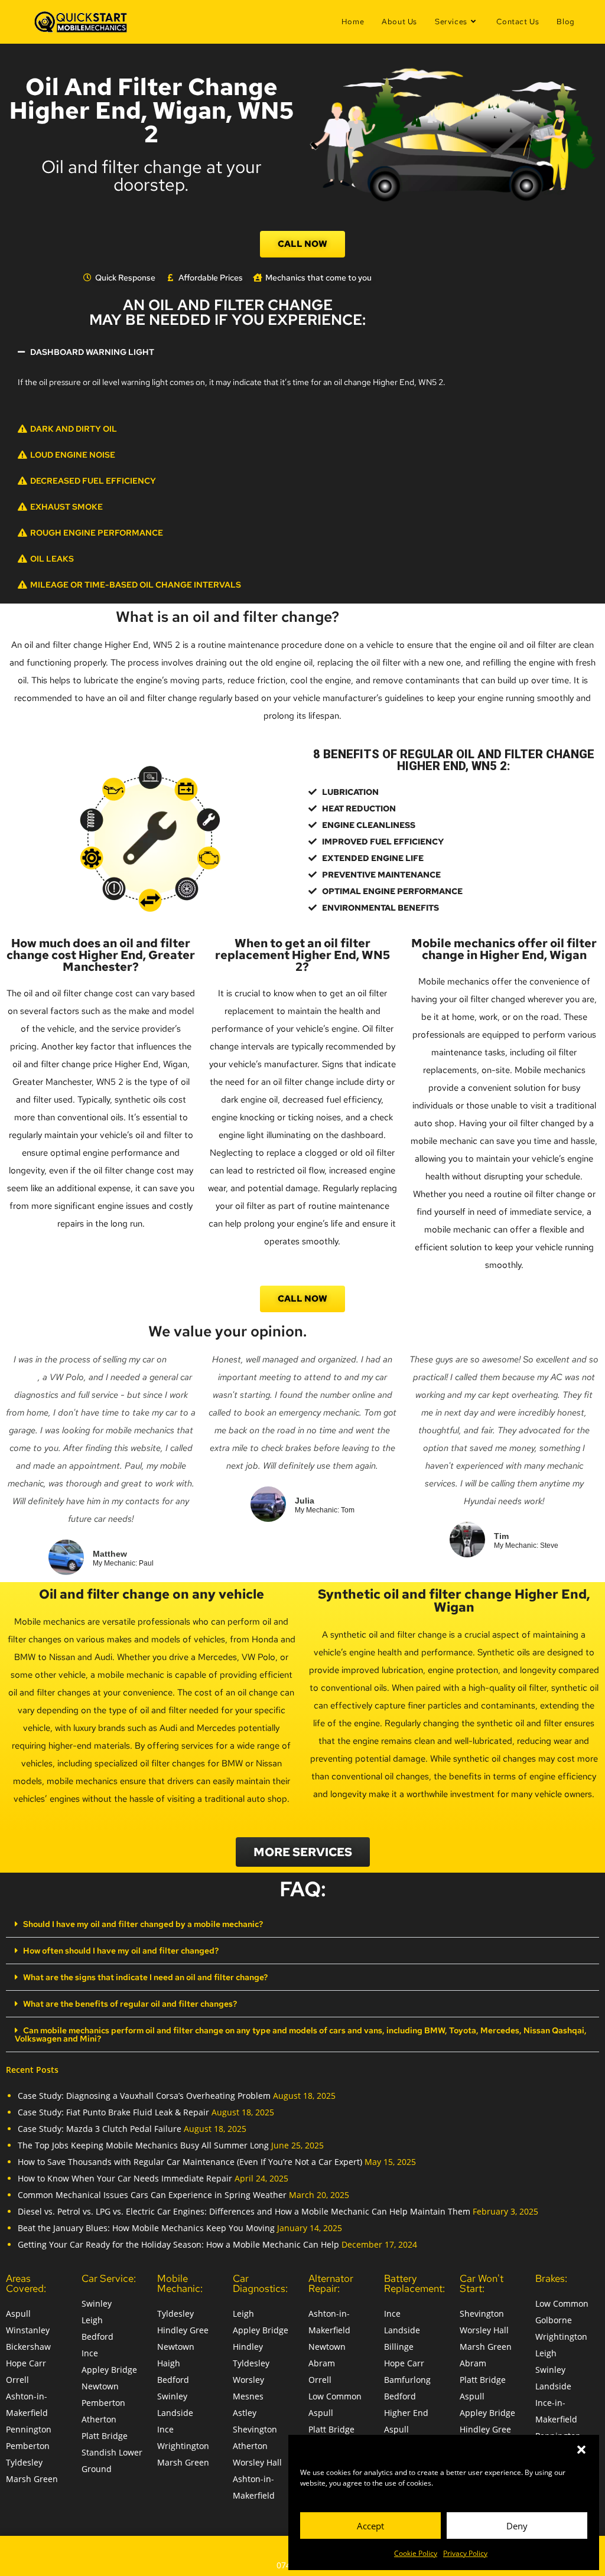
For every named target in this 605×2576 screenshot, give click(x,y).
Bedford (97, 2337)
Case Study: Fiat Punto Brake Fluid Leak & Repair (113, 2112)
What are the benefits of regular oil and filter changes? (130, 2004)
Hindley (248, 2347)
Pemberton (28, 2446)
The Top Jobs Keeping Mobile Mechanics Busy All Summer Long (143, 2145)
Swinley (97, 2303)
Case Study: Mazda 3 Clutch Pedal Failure (100, 2129)
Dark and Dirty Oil (74, 429)
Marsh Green (32, 2479)
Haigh (169, 2363)
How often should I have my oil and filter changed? (121, 1951)
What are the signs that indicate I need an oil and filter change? (145, 1977)
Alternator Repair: (331, 2283)
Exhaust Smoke (66, 507)
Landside (175, 2413)
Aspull (18, 2313)
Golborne (554, 2320)
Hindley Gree (183, 2330)
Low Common (335, 2396)
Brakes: (551, 2278)
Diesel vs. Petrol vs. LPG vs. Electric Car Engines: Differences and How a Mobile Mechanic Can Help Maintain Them (244, 2211)
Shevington (255, 2429)
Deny (517, 2526)
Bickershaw (28, 2347)
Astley (245, 2413)
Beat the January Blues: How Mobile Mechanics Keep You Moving (146, 2228)
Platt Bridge (105, 2436)
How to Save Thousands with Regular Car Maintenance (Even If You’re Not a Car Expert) (190, 2162)
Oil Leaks (52, 559)
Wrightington (183, 2446)
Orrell (17, 2380)
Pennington (29, 2429)
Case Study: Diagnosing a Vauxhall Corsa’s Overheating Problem (144, 2096)
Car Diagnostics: (260, 2283)
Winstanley (28, 2330)
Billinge (399, 2347)
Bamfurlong (407, 2380)
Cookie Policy (416, 2553)
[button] (581, 2450)
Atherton (99, 2419)
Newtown (100, 2386)
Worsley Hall (257, 2462)
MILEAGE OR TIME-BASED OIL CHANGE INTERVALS (136, 585)
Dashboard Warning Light (92, 352)
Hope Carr (26, 2363)
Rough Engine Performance (97, 533)
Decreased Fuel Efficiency (93, 481)
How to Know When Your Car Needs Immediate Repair (125, 2178)
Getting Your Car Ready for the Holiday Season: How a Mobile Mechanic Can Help (178, 2244)
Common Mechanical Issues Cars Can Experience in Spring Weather (152, 2195)
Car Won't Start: (482, 2283)
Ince (90, 2353)
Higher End (406, 2413)
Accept (370, 2526)
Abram (322, 2363)
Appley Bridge (109, 2370)
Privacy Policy (465, 2553)
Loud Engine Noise (73, 455)
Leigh (92, 2320)
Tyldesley (24, 2462)
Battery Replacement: (414, 2283)
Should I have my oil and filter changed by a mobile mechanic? (143, 1924)
